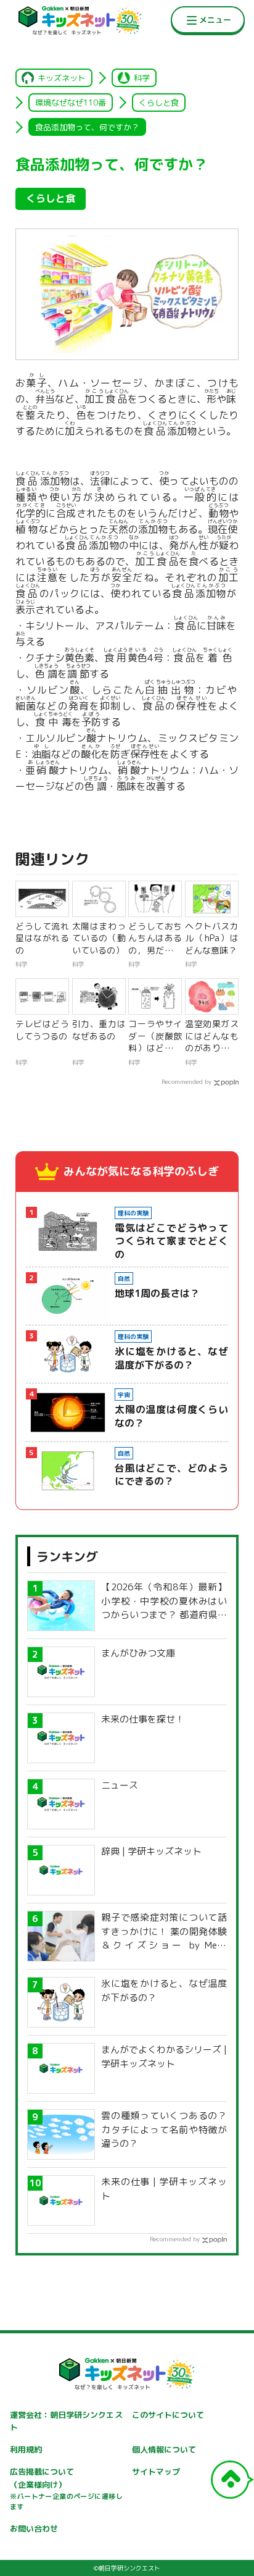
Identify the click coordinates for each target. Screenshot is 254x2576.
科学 (142, 78)
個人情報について (164, 2449)
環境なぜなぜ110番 (71, 103)
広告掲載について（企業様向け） (66, 2489)
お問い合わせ (34, 2528)
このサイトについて (168, 2415)
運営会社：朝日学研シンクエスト (66, 2421)
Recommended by (186, 1081)
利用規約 (26, 2449)
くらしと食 (159, 103)
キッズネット (62, 78)
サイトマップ (156, 2472)
